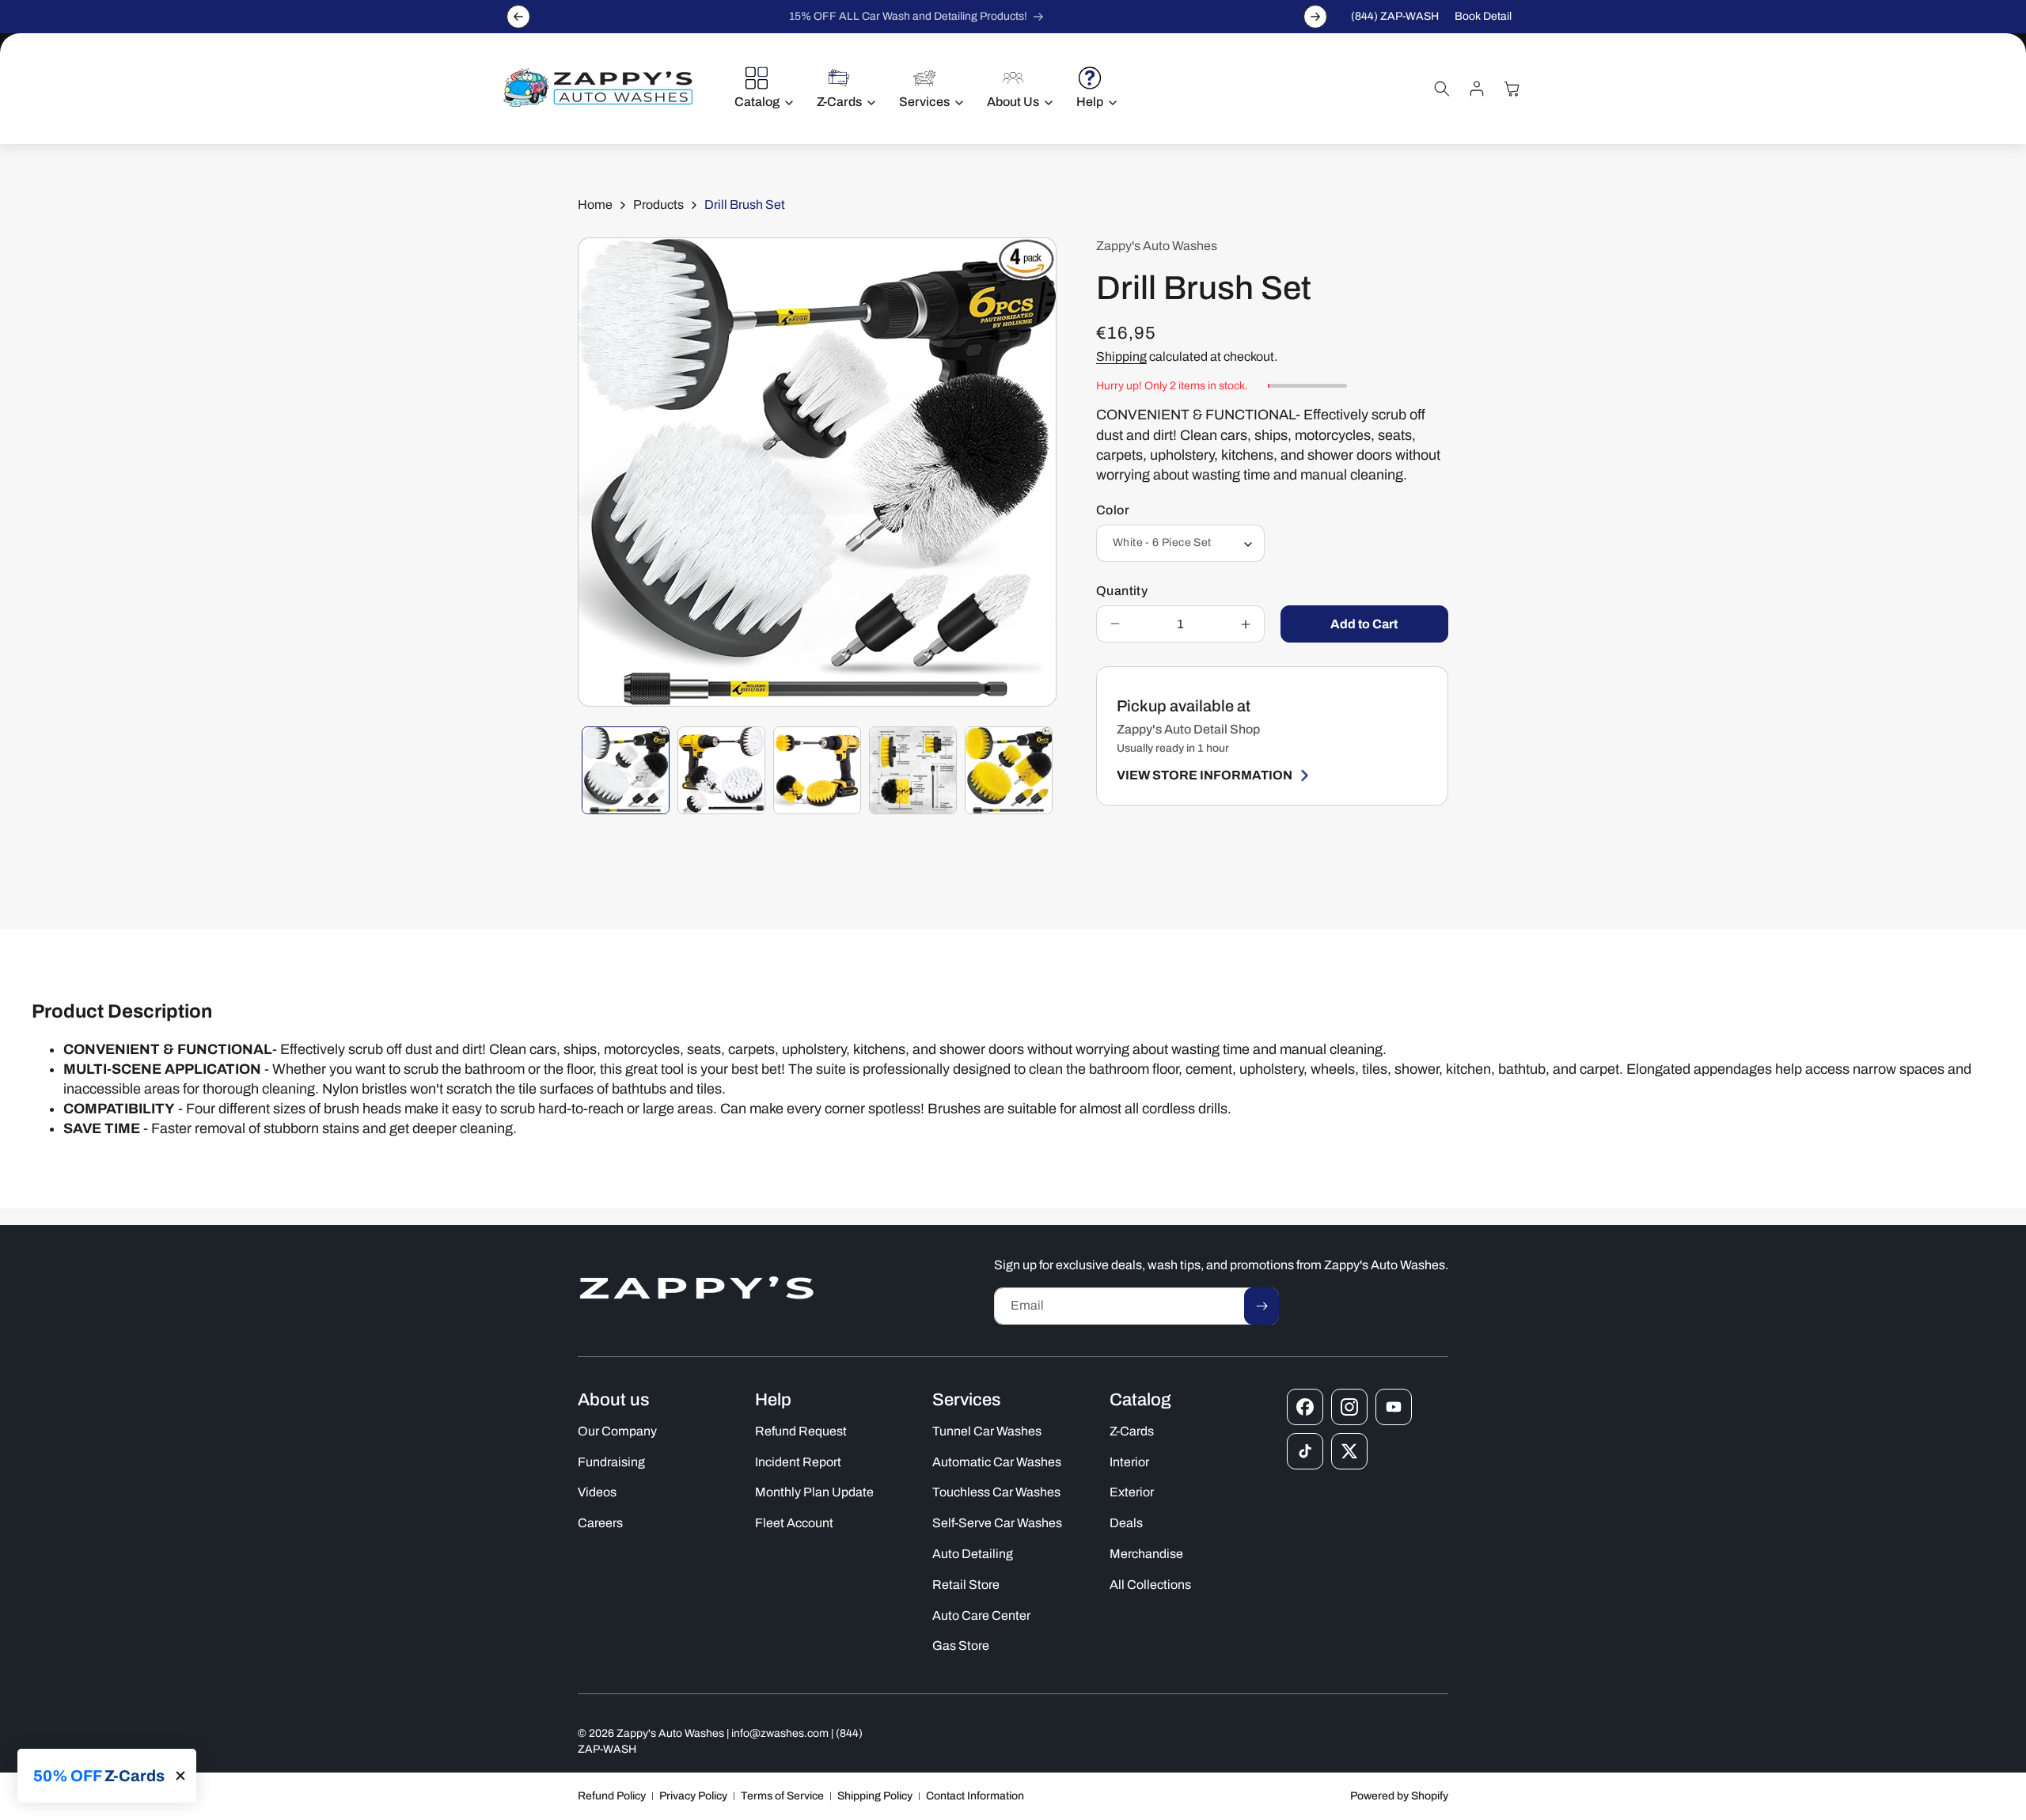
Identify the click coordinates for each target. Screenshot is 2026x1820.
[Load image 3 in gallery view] (817, 770)
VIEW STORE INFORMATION (1205, 775)
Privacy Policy (693, 1796)
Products (658, 205)
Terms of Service (782, 1796)
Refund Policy (612, 1796)
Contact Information (975, 1796)
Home (595, 205)
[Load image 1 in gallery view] (626, 770)
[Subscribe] (1262, 1306)
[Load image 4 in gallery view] (913, 770)
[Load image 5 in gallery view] (1009, 770)
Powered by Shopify (1399, 1796)
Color (1113, 510)
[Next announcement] (1315, 17)
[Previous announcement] (518, 17)
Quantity (1122, 591)
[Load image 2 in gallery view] (721, 770)
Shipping (1121, 356)
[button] (760, 89)
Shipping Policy (875, 1796)
